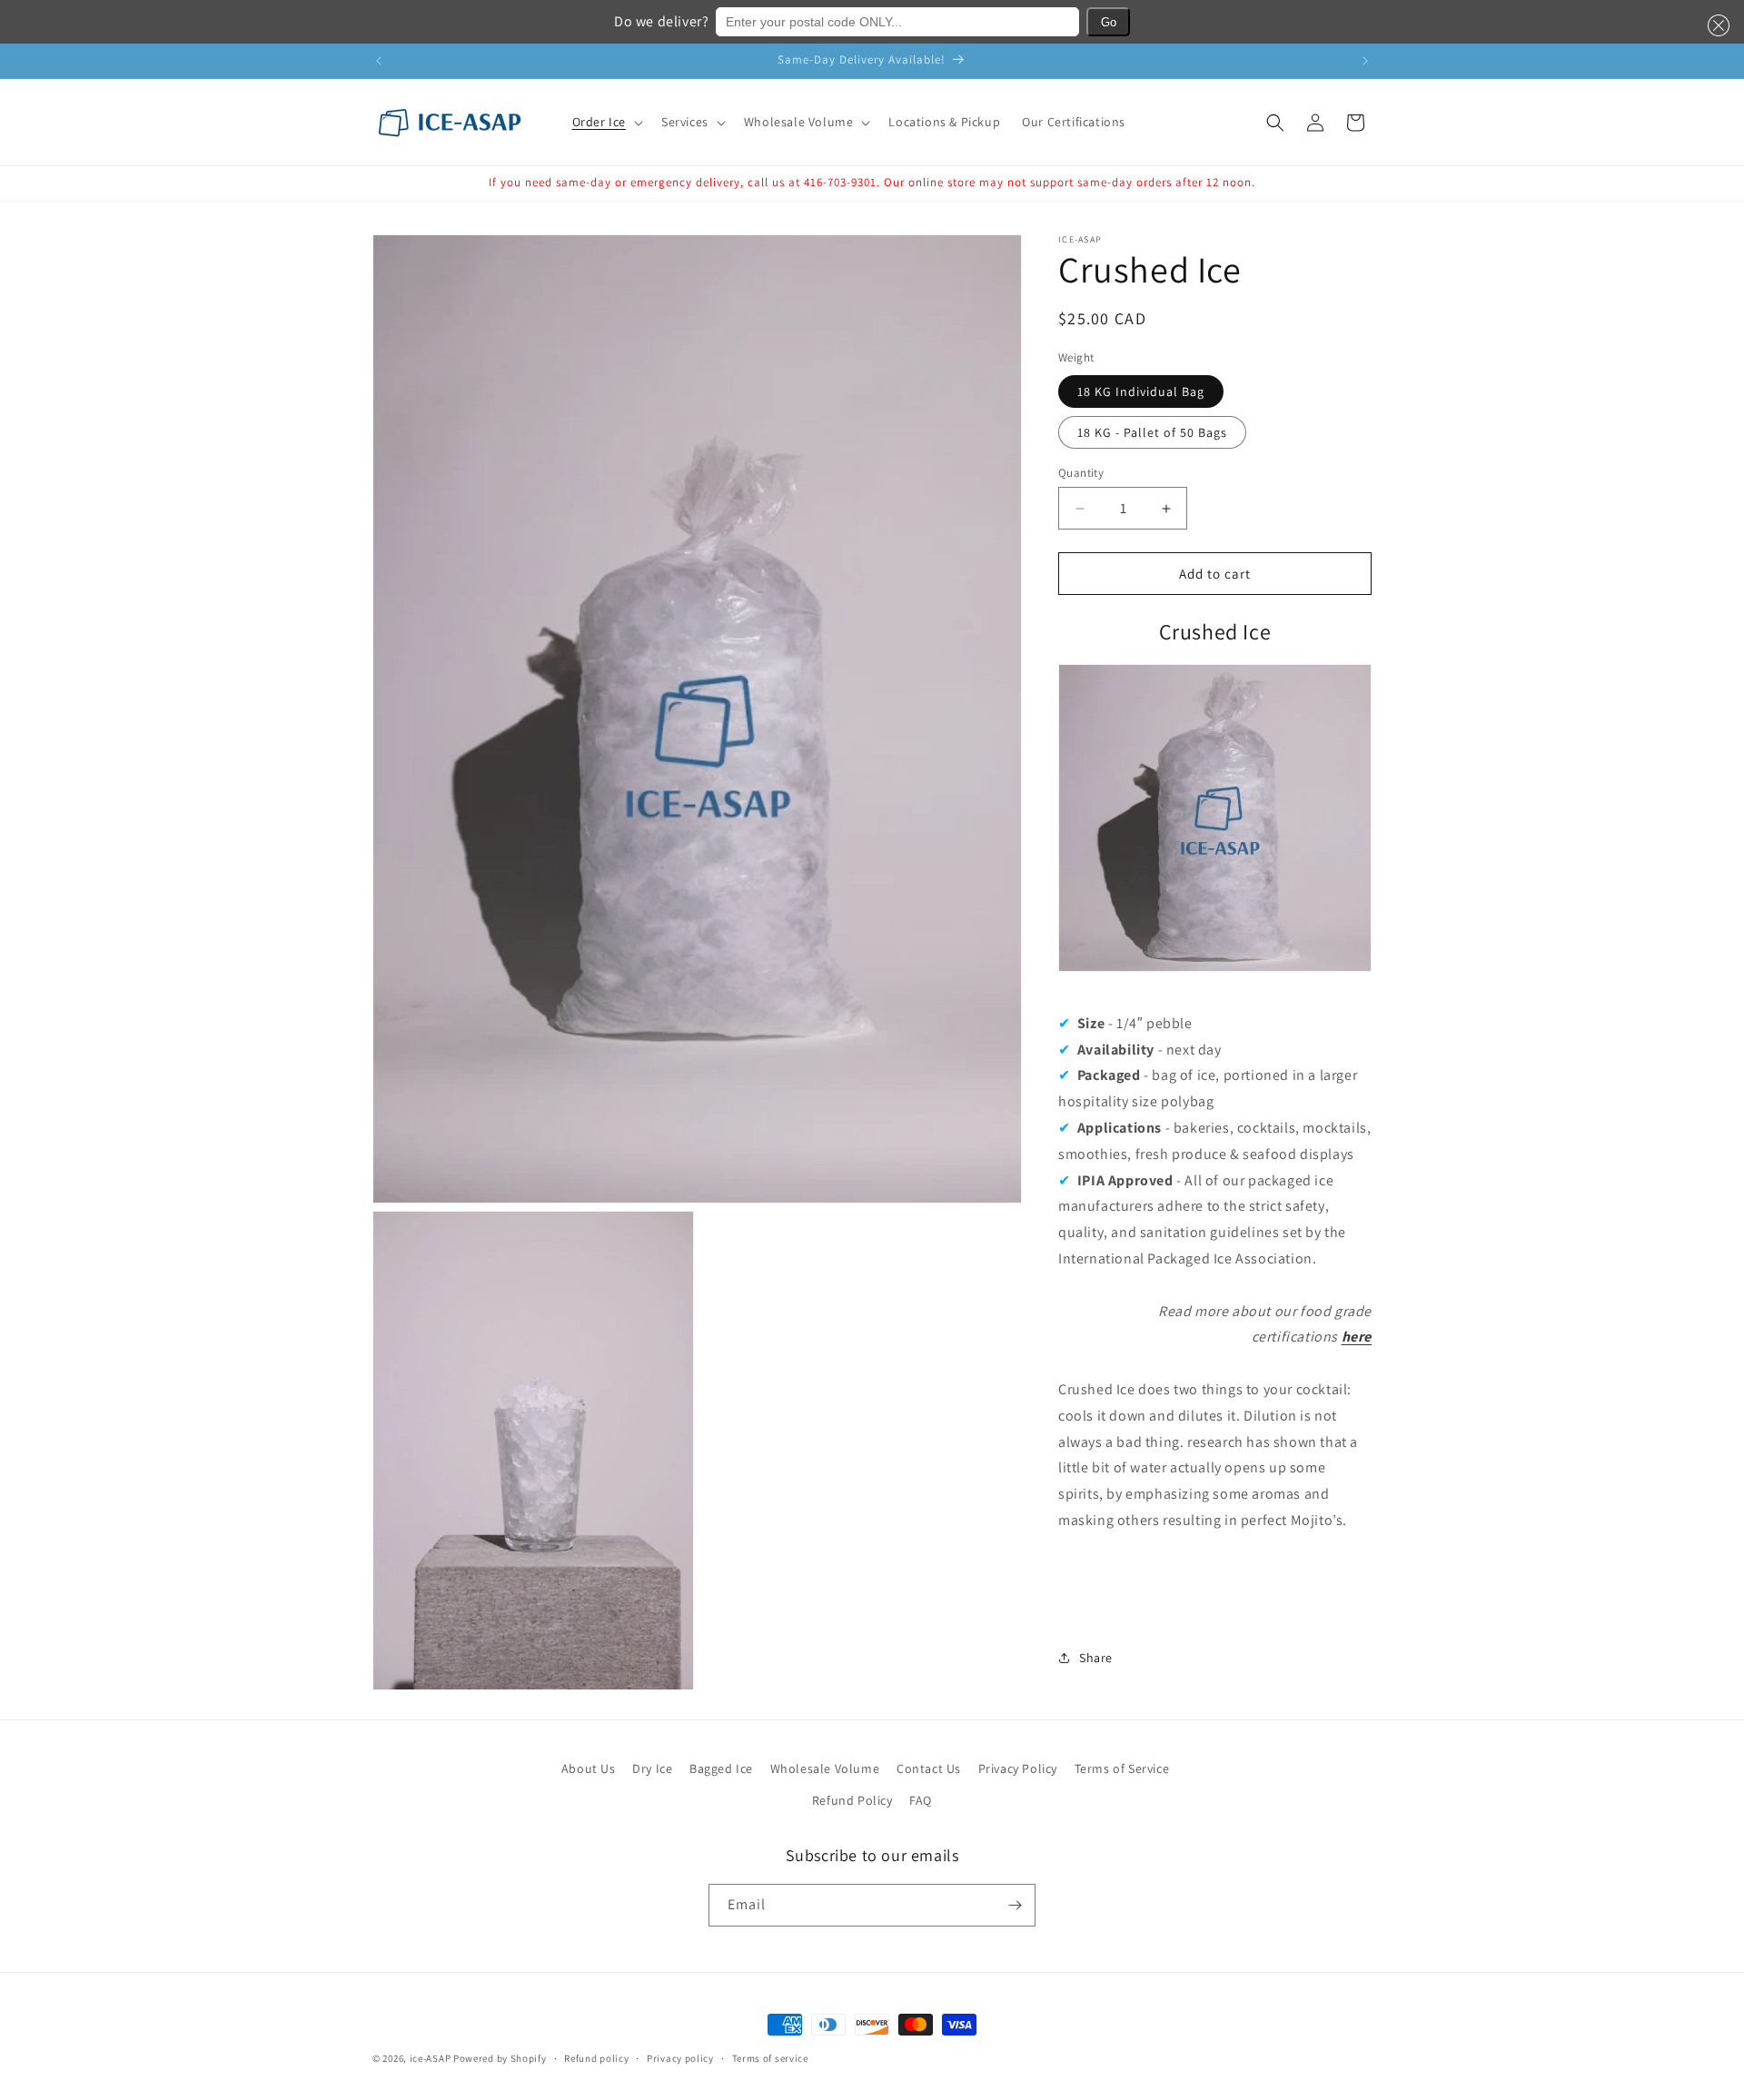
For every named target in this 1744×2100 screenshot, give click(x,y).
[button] (1715, 25)
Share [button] (1096, 1658)
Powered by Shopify (500, 2058)
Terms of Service (1122, 1768)
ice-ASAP (431, 2058)
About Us (589, 1768)
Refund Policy (852, 1800)
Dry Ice (652, 1768)
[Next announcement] (1365, 61)
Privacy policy (680, 2058)
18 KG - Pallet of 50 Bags (1152, 432)
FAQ (921, 1800)
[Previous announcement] (379, 61)
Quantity (1081, 473)
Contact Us (929, 1768)
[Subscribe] (1015, 1905)
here (1357, 1337)
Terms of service (770, 2058)
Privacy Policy (1018, 1768)
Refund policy (596, 2058)
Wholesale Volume (825, 1768)
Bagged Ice (721, 1768)
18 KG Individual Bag (1141, 391)
